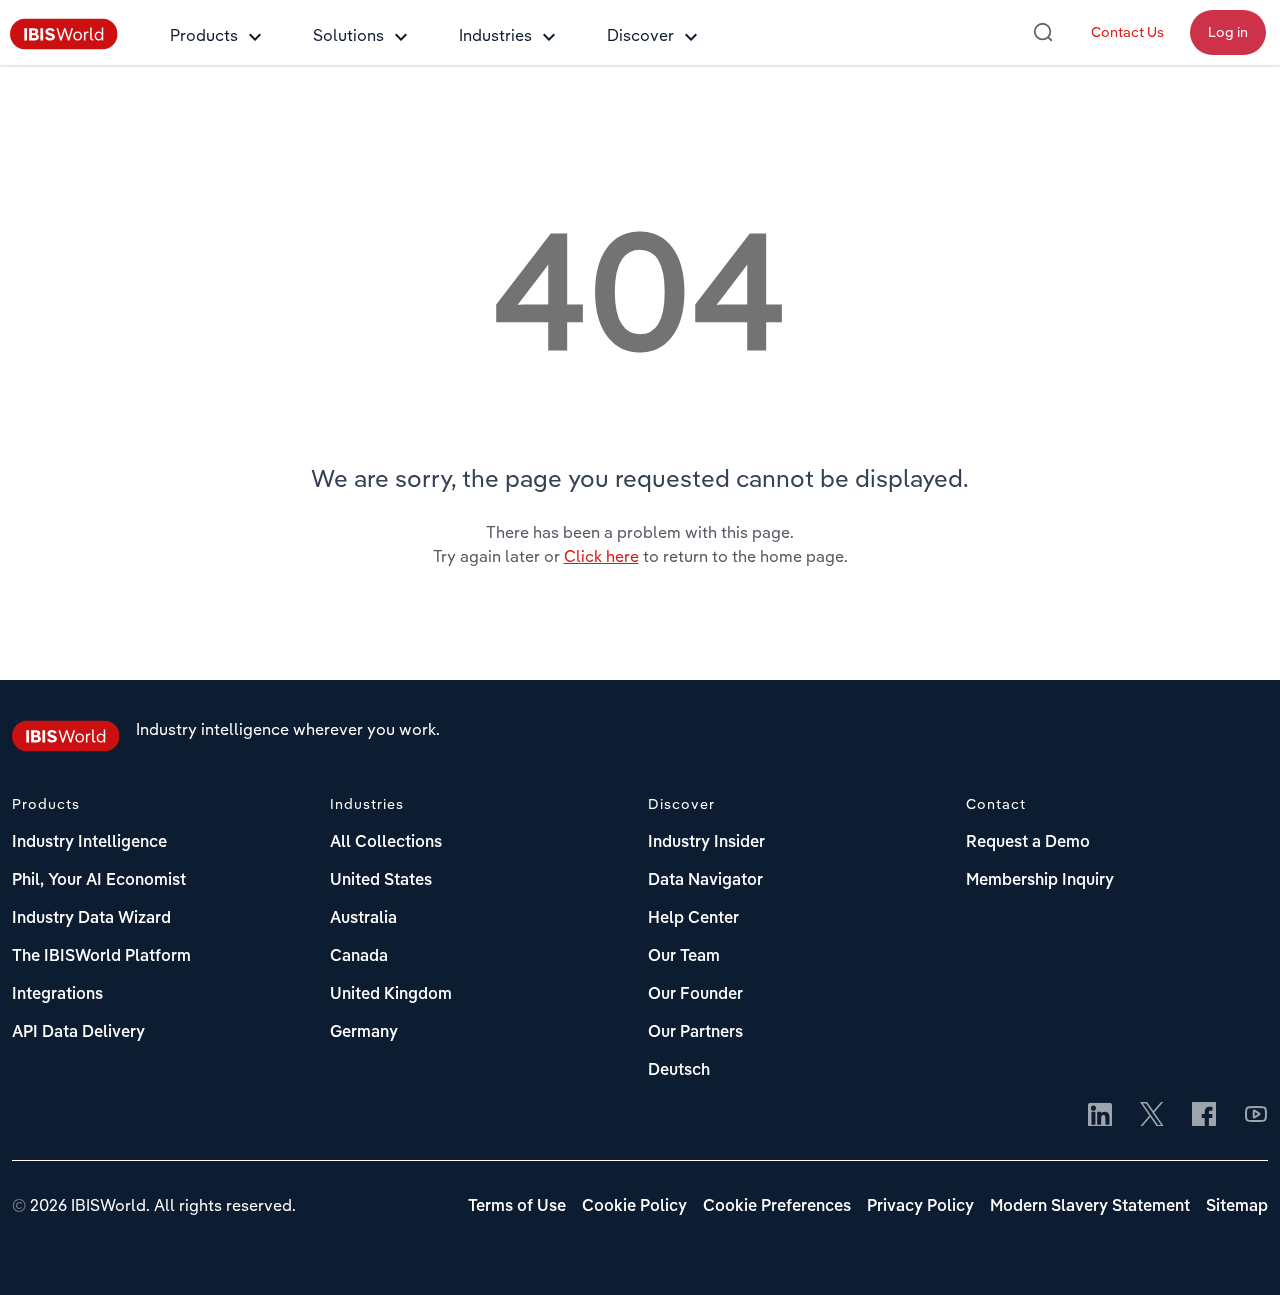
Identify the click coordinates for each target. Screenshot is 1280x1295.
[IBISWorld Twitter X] (1152, 1116)
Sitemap (1237, 1207)
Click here (601, 556)
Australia (363, 919)
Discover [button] (640, 35)
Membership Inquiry (1040, 881)
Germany (364, 1033)
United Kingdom (391, 995)
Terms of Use (517, 1207)
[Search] (1043, 32)
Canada (359, 957)
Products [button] (204, 35)
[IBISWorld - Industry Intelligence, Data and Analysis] (64, 44)
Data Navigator (705, 881)
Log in (1228, 32)
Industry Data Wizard (91, 919)
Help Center (693, 919)
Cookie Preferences (777, 1207)
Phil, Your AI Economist (99, 881)
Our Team (684, 957)
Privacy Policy (920, 1207)
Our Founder (695, 995)
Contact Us (1127, 32)
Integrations (57, 995)
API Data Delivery (78, 1033)
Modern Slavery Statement (1090, 1207)
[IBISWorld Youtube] (1256, 1116)
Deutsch (679, 1071)
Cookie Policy (634, 1207)
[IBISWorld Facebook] (1204, 1116)
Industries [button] (495, 35)
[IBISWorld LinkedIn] (1100, 1116)
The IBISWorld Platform (101, 957)
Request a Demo (1028, 843)
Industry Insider (706, 843)
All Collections (386, 843)
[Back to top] (1235, 1250)
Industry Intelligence (89, 843)
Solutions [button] (348, 35)
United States (381, 881)
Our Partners (695, 1033)
